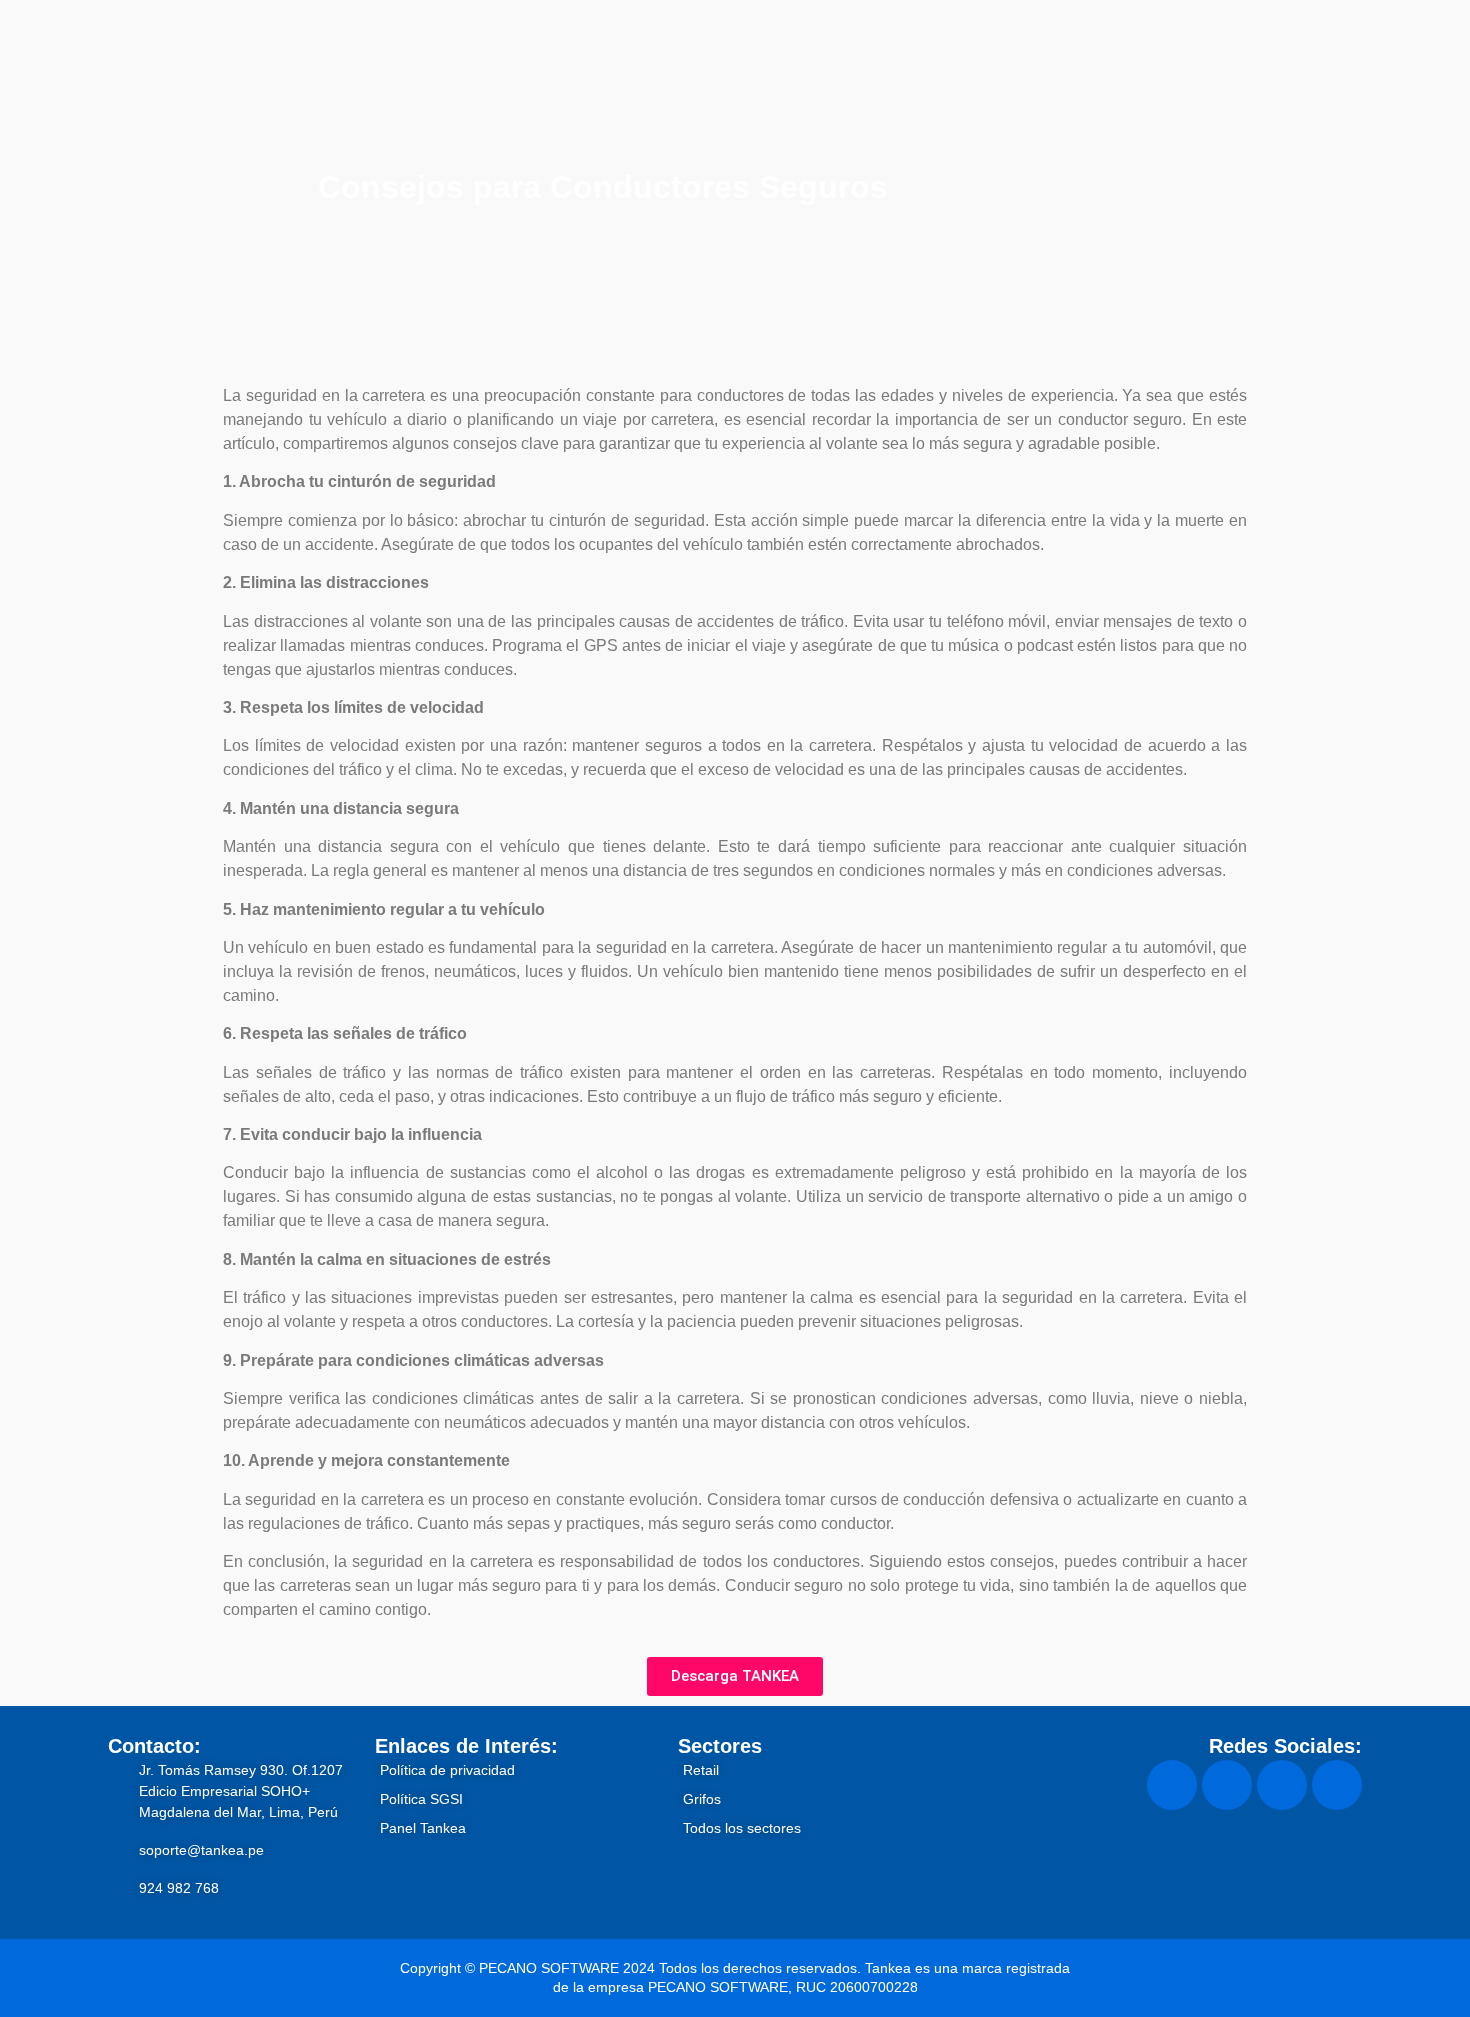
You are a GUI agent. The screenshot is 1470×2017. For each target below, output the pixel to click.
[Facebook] (1172, 1785)
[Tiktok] (1282, 1785)
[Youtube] (1337, 1785)
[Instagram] (1227, 1785)
